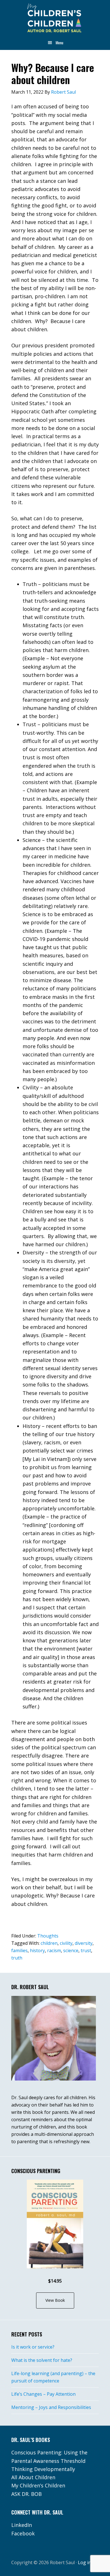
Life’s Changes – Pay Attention (43, 2394)
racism (54, 1950)
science (71, 1950)
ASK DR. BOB (27, 2494)
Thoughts (48, 1936)
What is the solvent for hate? (42, 2360)
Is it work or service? (33, 2347)
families (19, 1950)
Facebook (23, 2533)
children (49, 1943)
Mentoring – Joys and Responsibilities (51, 2407)
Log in (84, 2562)
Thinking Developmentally (43, 2469)
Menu (59, 42)
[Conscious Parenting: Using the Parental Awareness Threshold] (55, 2224)
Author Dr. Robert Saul (55, 18)
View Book (55, 2300)
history (37, 1950)
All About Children (33, 2477)
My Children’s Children (38, 2485)
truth (17, 1958)
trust (86, 1950)
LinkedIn (22, 2525)
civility (66, 1943)
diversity (84, 1943)
